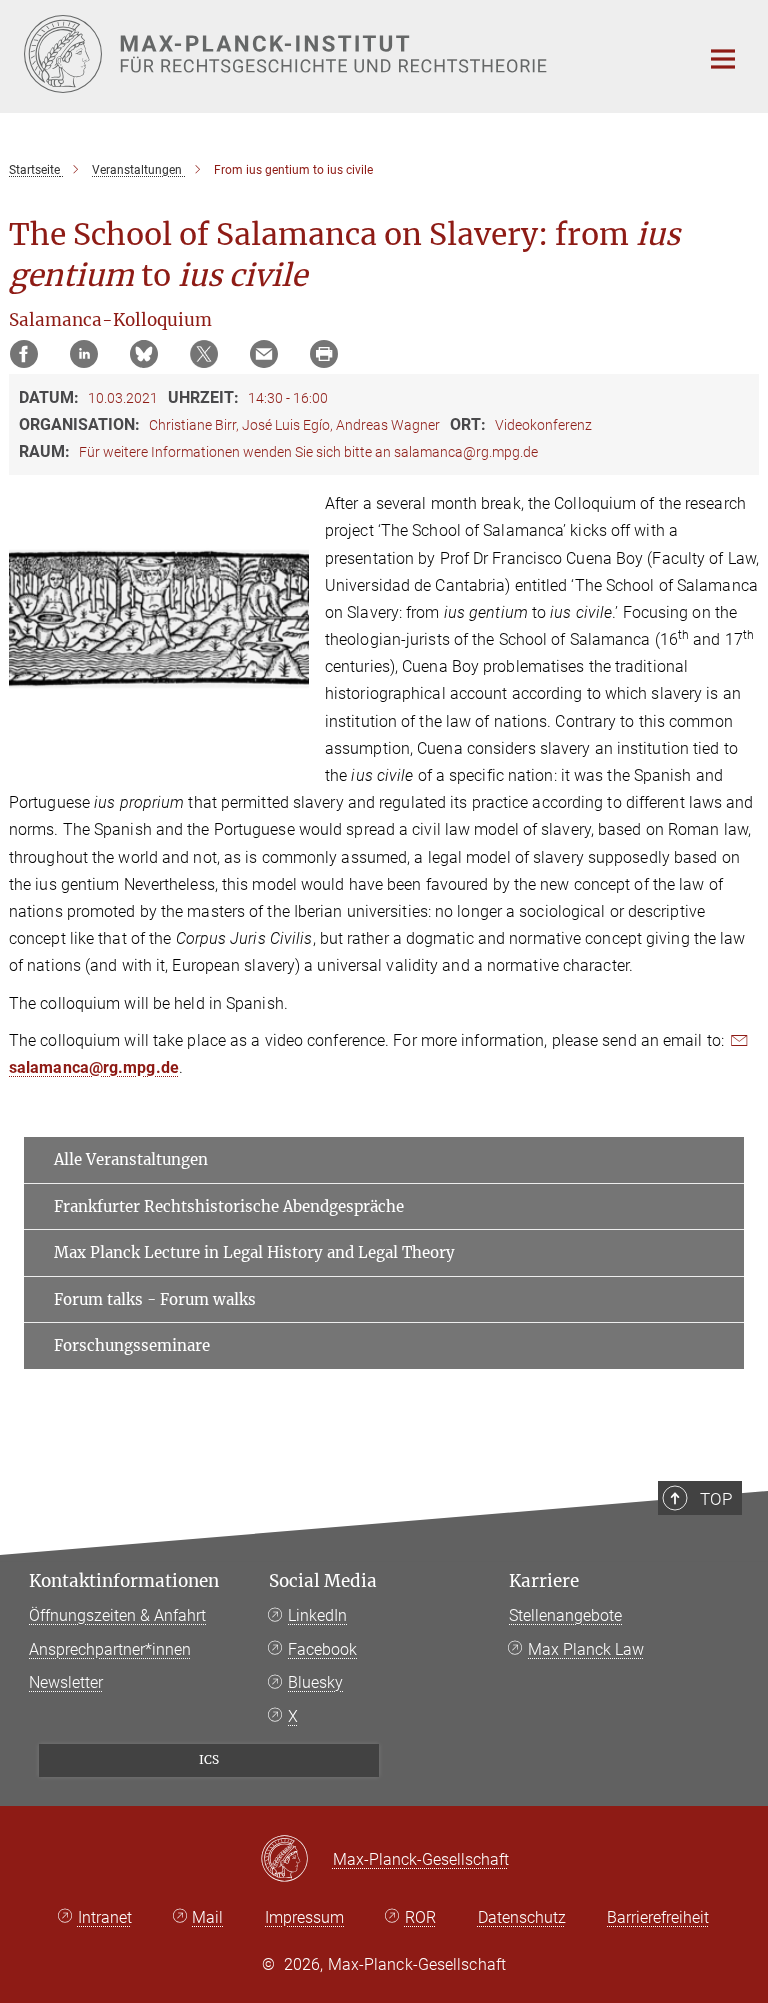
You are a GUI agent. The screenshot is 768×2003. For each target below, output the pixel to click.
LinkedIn (317, 1615)
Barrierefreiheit (658, 1917)
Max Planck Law (586, 1649)
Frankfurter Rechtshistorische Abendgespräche (229, 1206)
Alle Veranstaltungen (131, 1159)
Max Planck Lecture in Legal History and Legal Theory (254, 1252)
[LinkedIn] (84, 354)
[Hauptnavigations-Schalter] (723, 59)
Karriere (544, 1581)
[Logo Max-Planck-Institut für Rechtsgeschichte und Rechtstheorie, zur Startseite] (349, 54)
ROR (420, 1917)
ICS (209, 1759)
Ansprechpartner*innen (110, 1649)
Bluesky (315, 1682)
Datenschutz (522, 1917)
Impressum (304, 1917)
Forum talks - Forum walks (155, 1299)
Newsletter (66, 1682)
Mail (207, 1917)
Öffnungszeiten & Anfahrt (117, 1615)
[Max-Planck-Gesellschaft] (296, 1860)
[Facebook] (24, 354)
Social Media (323, 1581)
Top (716, 1499)
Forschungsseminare (132, 1345)
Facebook (322, 1649)
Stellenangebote (565, 1615)
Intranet (105, 1917)
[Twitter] (204, 354)
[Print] (324, 354)
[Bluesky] (144, 354)
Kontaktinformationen (124, 1581)
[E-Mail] (264, 354)
